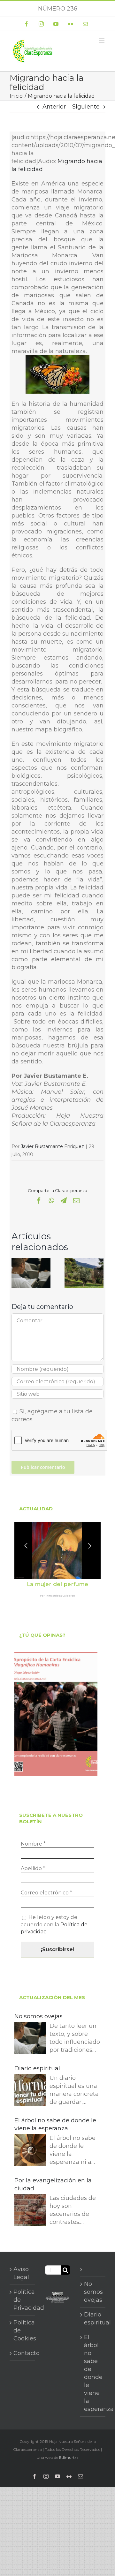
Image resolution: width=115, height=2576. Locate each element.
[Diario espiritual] (30, 2091)
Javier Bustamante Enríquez (52, 1146)
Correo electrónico (46, 1893)
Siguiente (86, 107)
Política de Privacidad (23, 2300)
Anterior (54, 107)
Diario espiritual (37, 2068)
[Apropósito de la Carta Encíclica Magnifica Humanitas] (56, 1714)
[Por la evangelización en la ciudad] (30, 2211)
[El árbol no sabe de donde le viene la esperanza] (30, 2151)
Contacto (23, 2353)
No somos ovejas (38, 2016)
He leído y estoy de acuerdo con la (54, 1924)
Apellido (33, 1868)
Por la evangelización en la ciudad (53, 2184)
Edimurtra (69, 2457)
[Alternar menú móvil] (102, 41)
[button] (16, 1273)
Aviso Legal (21, 2273)
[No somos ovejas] (31, 1262)
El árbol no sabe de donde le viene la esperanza (55, 2124)
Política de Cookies (23, 2330)
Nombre (33, 1844)
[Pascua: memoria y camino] (84, 1262)
